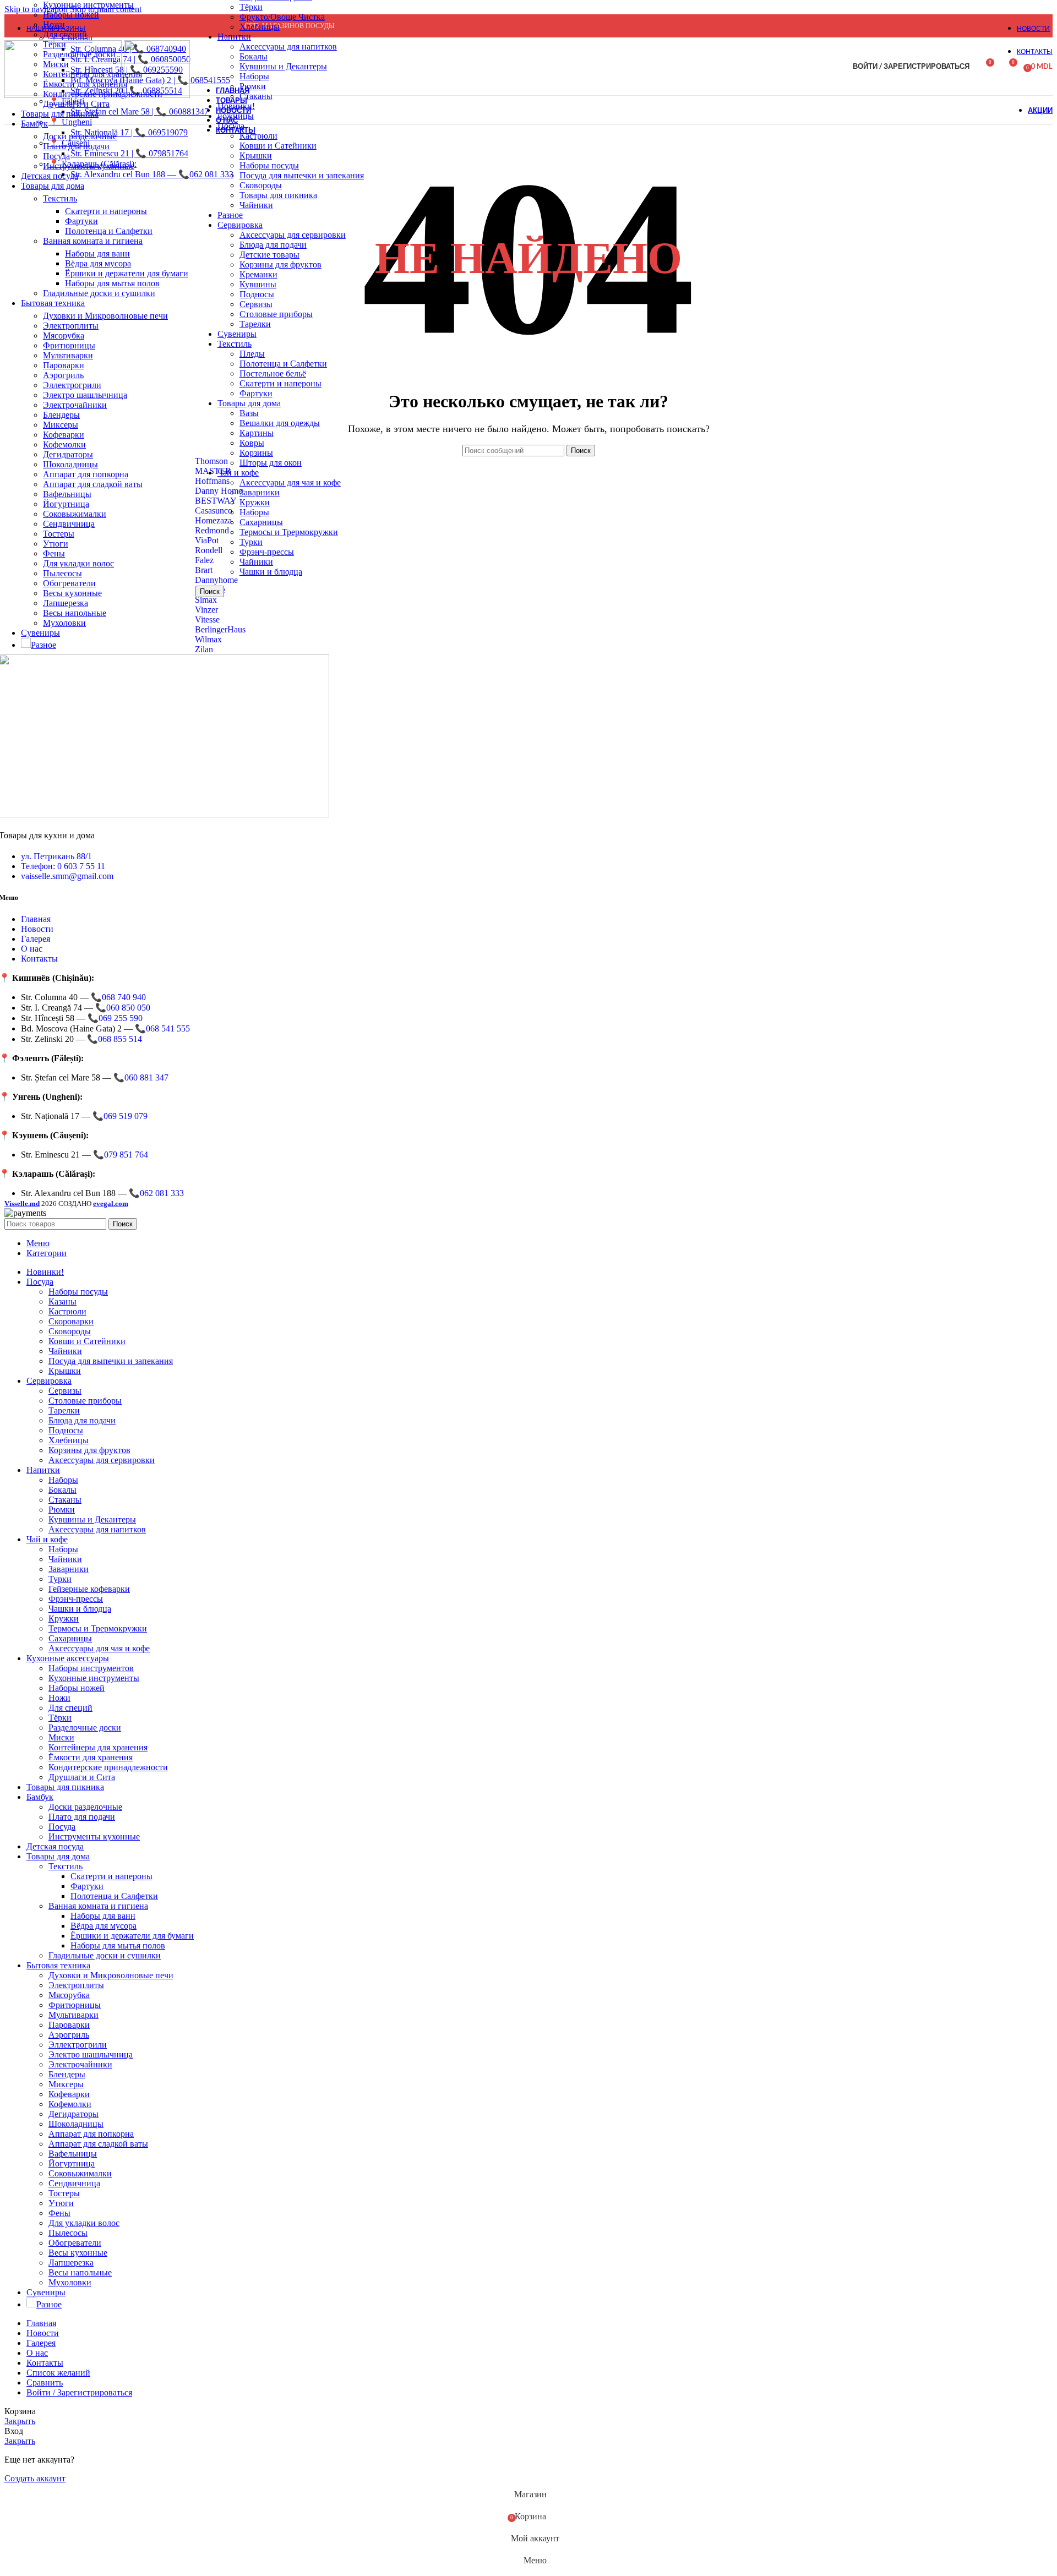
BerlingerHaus (220, 629)
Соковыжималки (75, 514)
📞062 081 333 (156, 1193)
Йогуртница (66, 504)
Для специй (65, 34)
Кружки (255, 502)
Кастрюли (67, 1311)
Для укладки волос (78, 563)
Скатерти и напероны (280, 383)
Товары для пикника (278, 195)
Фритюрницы (69, 345)
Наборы (254, 76)
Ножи (54, 24)
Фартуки (256, 393)
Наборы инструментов (91, 1668)
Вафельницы (67, 494)
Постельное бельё (273, 373)
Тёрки (251, 7)
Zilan (204, 649)
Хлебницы (260, 27)
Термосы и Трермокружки (289, 532)
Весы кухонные (72, 593)
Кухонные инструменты (88, 5)
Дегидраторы (68, 454)
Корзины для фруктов (280, 264)
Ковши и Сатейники (278, 146)
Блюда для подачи (273, 245)
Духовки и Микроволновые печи (105, 316)
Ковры (252, 443)
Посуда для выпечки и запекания (302, 175)
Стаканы (65, 1500)
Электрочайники (75, 405)
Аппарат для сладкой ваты (93, 484)
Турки (251, 542)
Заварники (260, 492)
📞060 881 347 (141, 1077)
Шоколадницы (70, 464)
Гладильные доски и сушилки (99, 293)
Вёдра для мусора (98, 263)
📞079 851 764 (121, 1155)
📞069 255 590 (115, 1018)
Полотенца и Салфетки (283, 364)
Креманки (258, 274)
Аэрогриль (63, 375)
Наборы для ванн (97, 253)
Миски (61, 1737)
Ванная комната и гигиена (93, 241)
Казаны (62, 1301)
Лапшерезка (66, 603)
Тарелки (255, 324)
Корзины (256, 453)
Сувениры (237, 334)
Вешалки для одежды (280, 423)
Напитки (234, 37)
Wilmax (208, 639)
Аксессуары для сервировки (293, 235)
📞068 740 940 (118, 997)
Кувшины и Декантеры (283, 66)
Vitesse (207, 620)
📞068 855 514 (115, 1039)
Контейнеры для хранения (98, 1747)
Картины (257, 433)
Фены (54, 553)
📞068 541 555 (162, 1028)
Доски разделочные (80, 136)
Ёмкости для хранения (91, 1757)
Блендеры (61, 415)
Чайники (256, 205)
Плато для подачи (76, 146)
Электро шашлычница (85, 395)
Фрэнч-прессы (267, 552)
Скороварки (71, 1321)
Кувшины (258, 284)
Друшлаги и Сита (76, 104)
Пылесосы (62, 573)
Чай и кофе (238, 473)
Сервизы (256, 304)
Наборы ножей (71, 15)
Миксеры (61, 425)
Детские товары (269, 255)
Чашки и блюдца (271, 572)
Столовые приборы (276, 314)
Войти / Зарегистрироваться (79, 2392)
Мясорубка (64, 335)
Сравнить (45, 2383)
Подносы (257, 294)
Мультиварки (68, 355)
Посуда (56, 156)
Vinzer (206, 610)
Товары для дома (249, 403)
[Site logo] (64, 95)
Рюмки (62, 1510)
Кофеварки (64, 435)
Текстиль (235, 344)
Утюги (56, 544)
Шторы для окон (271, 463)
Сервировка (240, 225)
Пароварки (64, 365)
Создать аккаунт (35, 2478)
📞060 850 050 (123, 1008)
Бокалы (254, 56)
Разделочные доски (85, 1728)
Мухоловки (64, 623)
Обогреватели (69, 583)
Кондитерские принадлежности (108, 1767)
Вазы (249, 413)
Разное (230, 215)
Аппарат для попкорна (86, 474)
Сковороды (261, 185)
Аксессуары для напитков (288, 47)
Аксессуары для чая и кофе (290, 482)
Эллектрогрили (72, 385)
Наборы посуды (269, 165)
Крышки (256, 155)
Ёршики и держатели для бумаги (127, 273)
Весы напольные (75, 613)
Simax (206, 600)
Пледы (252, 354)
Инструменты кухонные (89, 166)
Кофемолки (64, 444)
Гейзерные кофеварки (89, 1589)
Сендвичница (69, 524)
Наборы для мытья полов (112, 283)
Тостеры (59, 534)
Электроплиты (71, 326)
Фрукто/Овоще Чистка (282, 17)
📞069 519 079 (120, 1116)
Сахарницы (261, 522)
